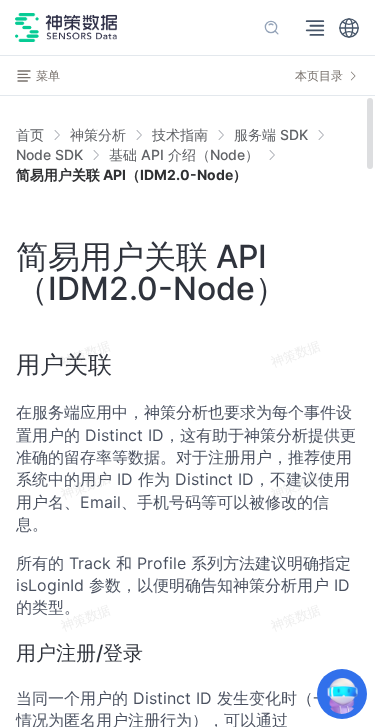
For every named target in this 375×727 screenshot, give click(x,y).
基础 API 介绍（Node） (184, 154)
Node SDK (49, 154)
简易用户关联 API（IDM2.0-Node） (131, 174)
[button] (349, 28)
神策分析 (98, 134)
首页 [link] (30, 135)
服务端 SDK (271, 134)
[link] (98, 135)
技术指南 (180, 134)
